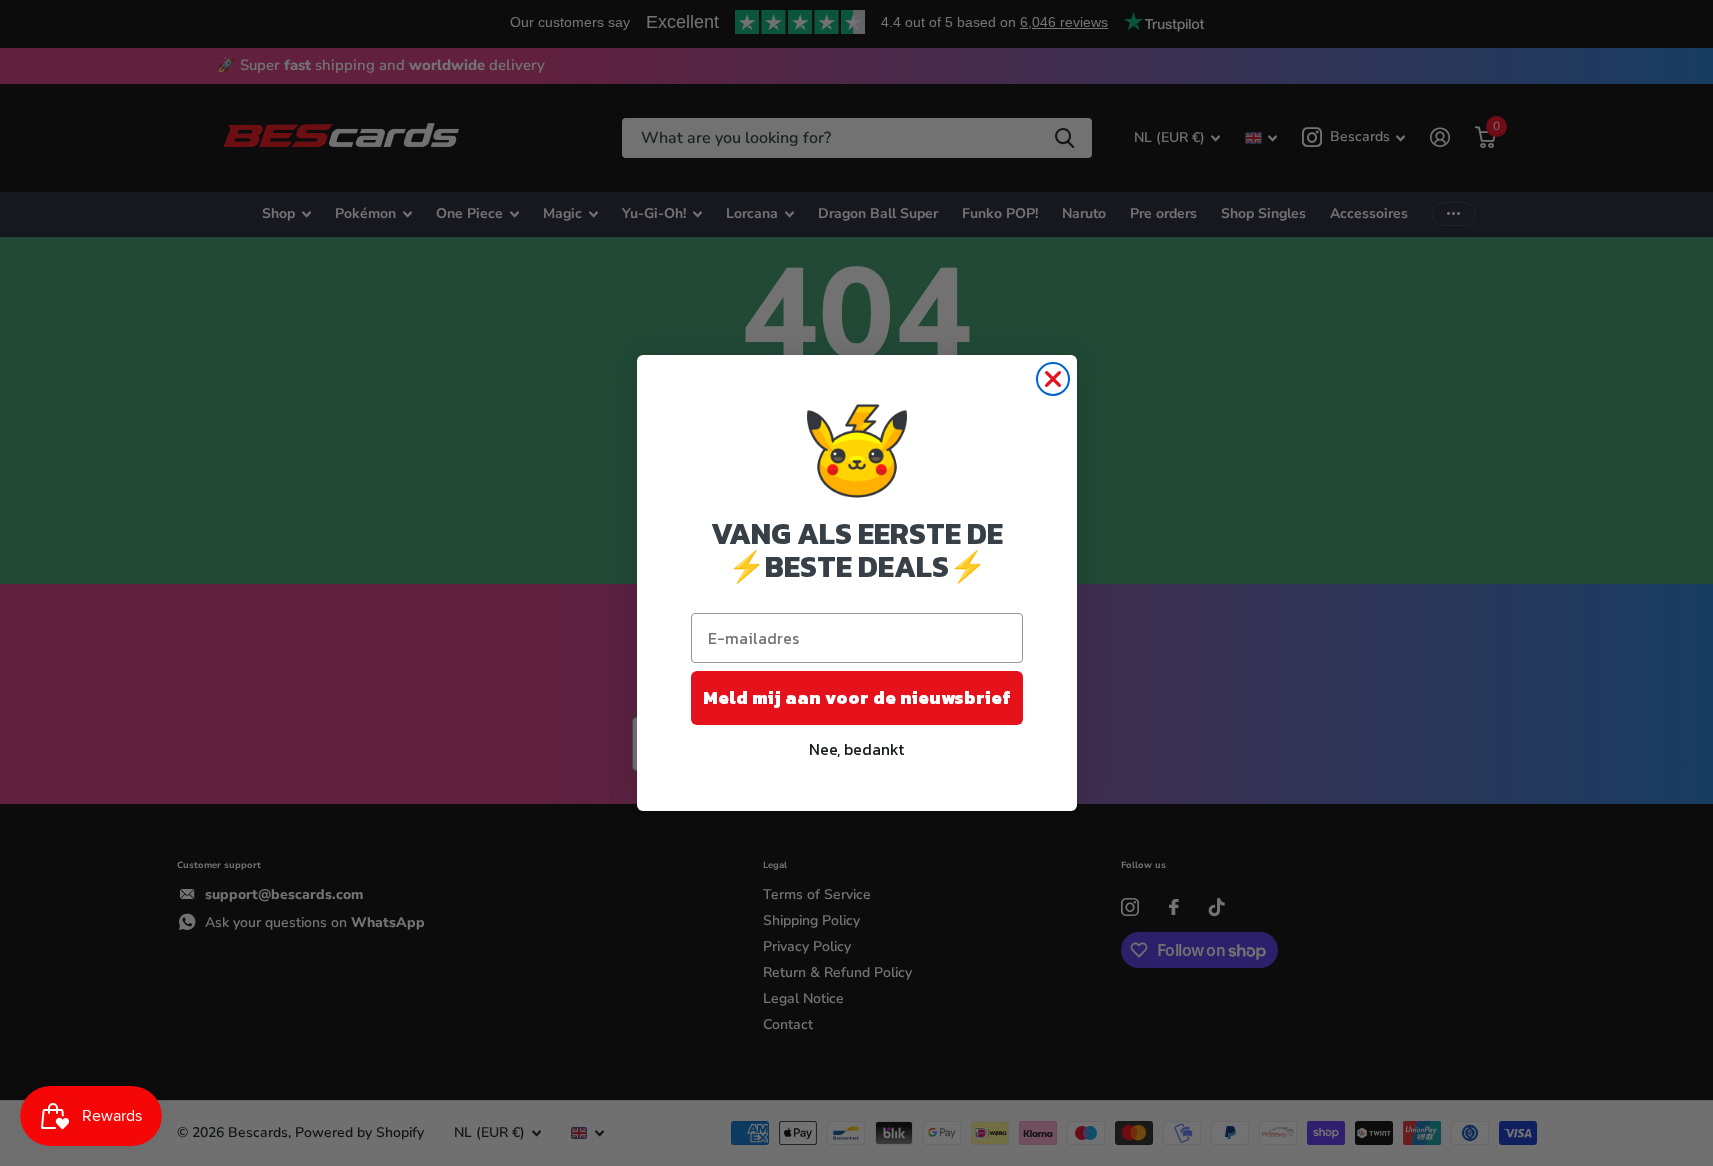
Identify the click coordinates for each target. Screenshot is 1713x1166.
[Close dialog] (1053, 379)
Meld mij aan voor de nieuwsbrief (857, 697)
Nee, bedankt (856, 749)
